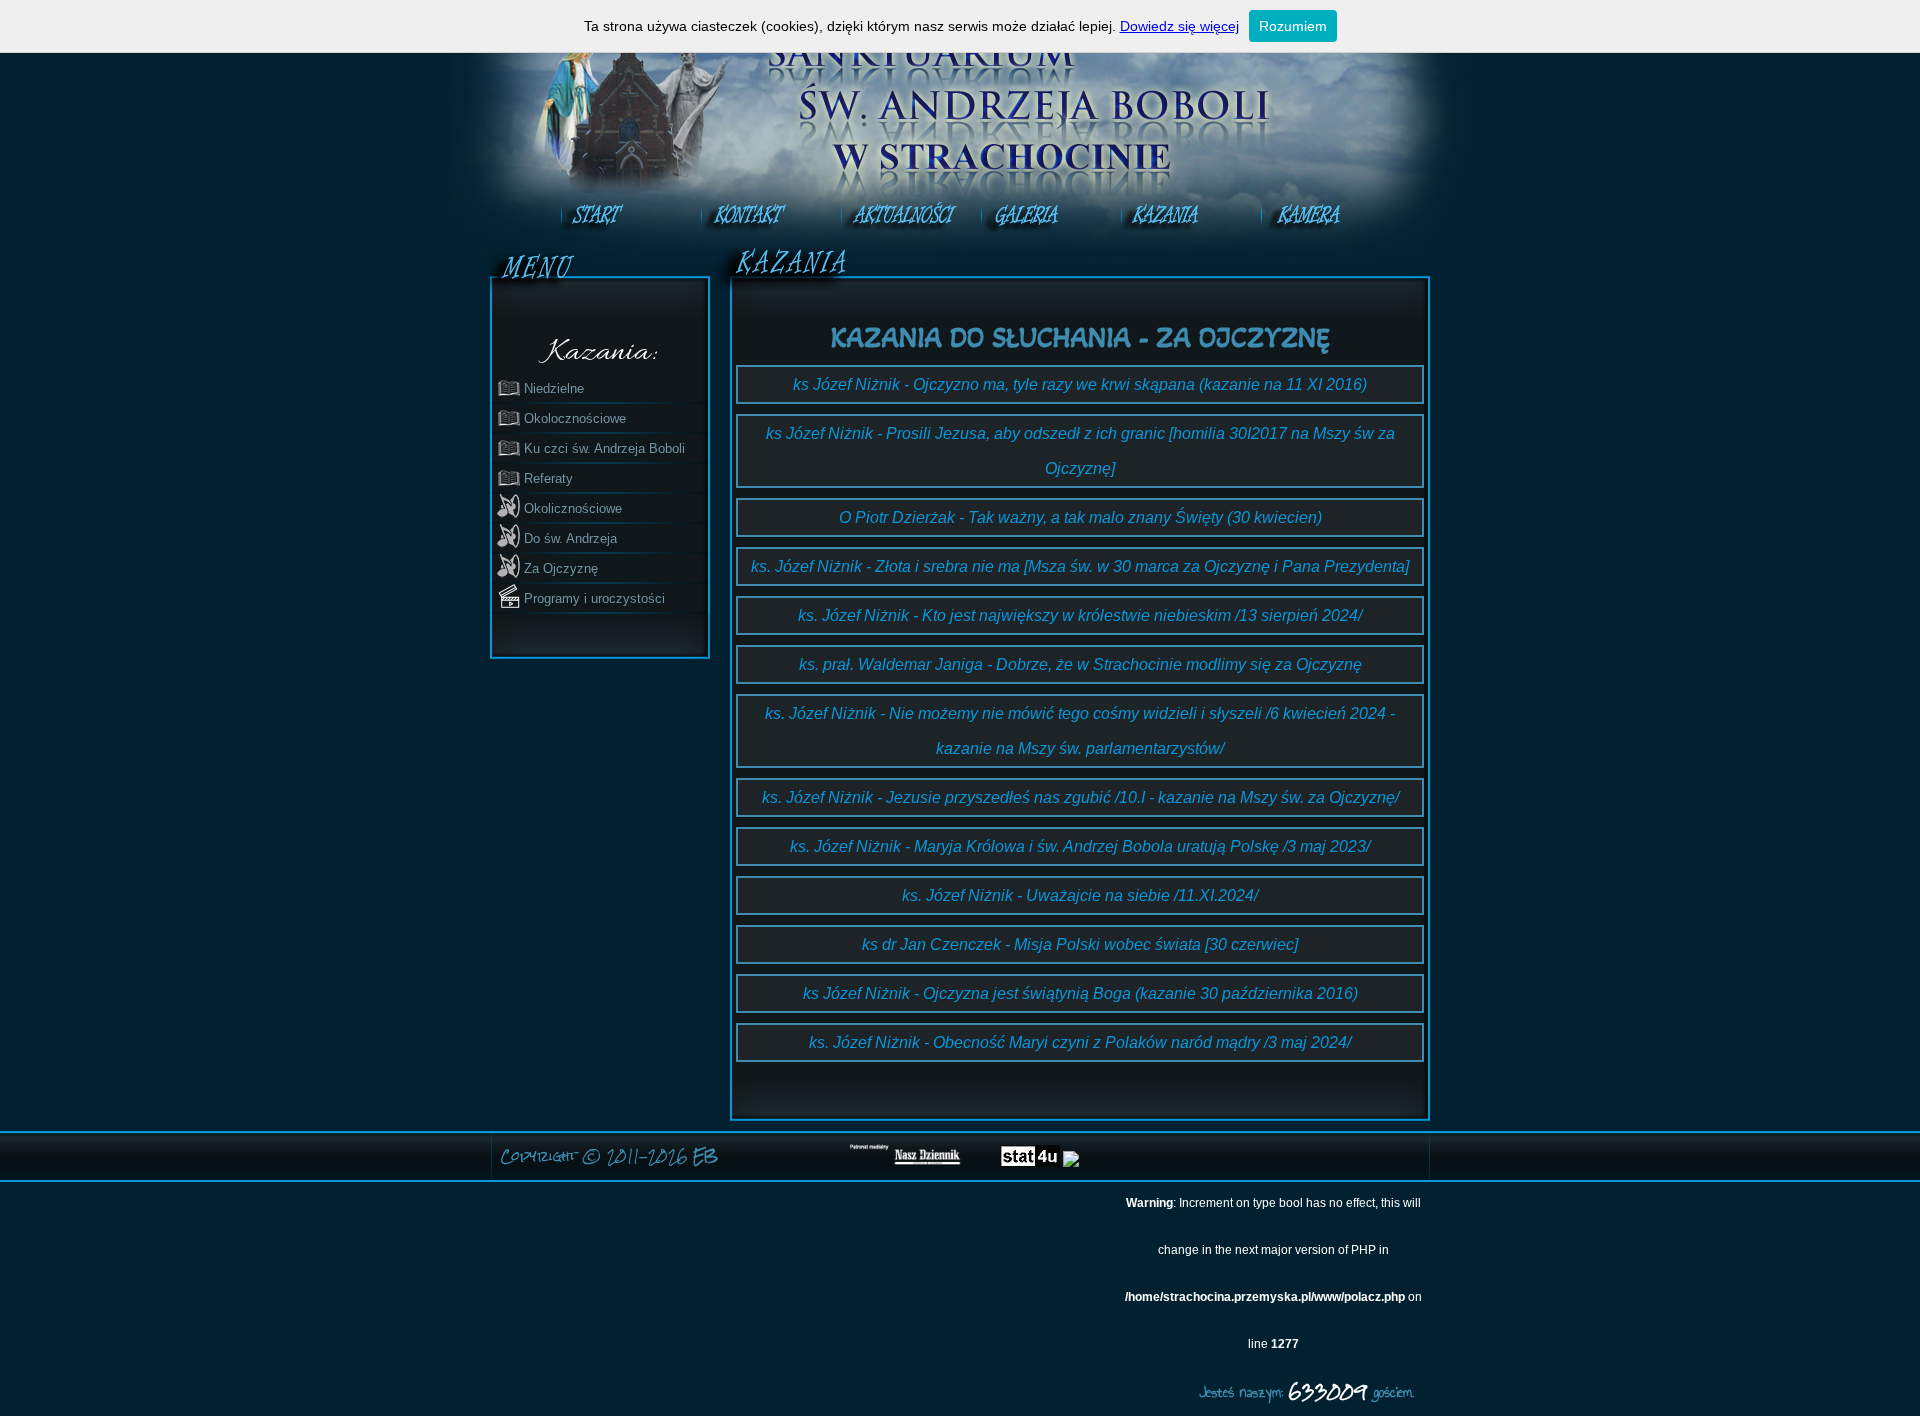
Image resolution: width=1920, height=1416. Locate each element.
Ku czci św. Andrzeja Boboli (604, 448)
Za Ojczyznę (561, 568)
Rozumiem (1293, 26)
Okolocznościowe (575, 418)
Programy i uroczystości (594, 598)
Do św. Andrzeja (570, 538)
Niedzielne (554, 388)
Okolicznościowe (573, 508)
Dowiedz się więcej (1179, 26)
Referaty (548, 478)
